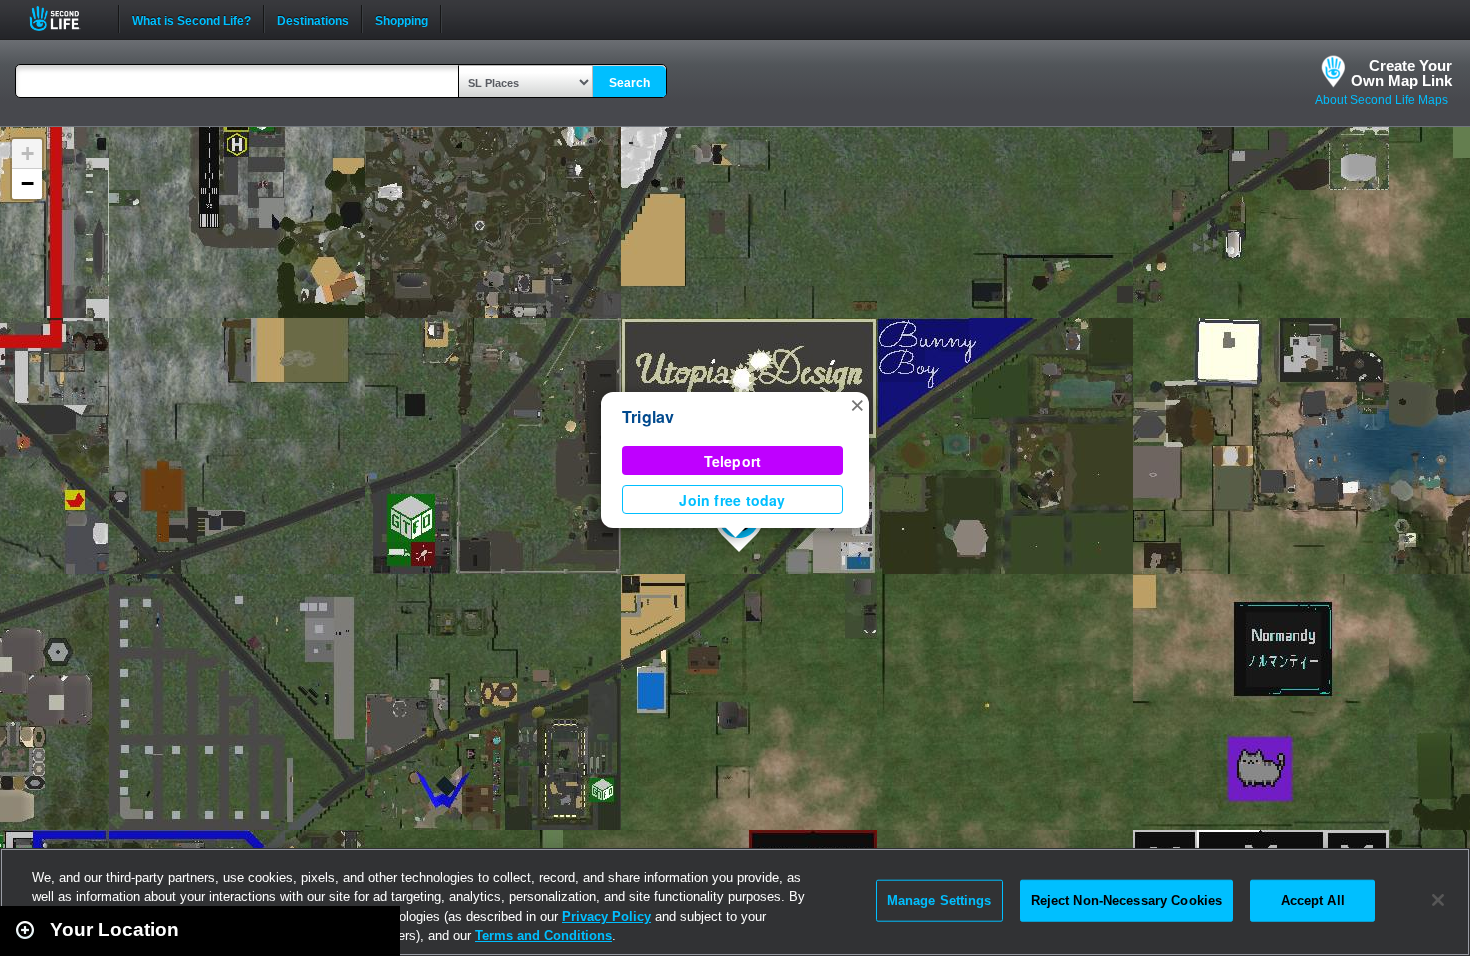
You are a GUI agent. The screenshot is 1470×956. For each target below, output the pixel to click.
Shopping (401, 19)
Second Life (65, 18)
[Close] (1438, 900)
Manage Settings (939, 900)
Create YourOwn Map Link (1401, 73)
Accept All (1313, 900)
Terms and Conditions (543, 935)
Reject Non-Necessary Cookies (1127, 900)
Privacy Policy (606, 916)
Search (629, 83)
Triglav (648, 416)
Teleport (733, 461)
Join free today (732, 500)
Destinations (313, 19)
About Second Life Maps (1381, 100)
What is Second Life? (191, 19)
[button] (857, 404)
